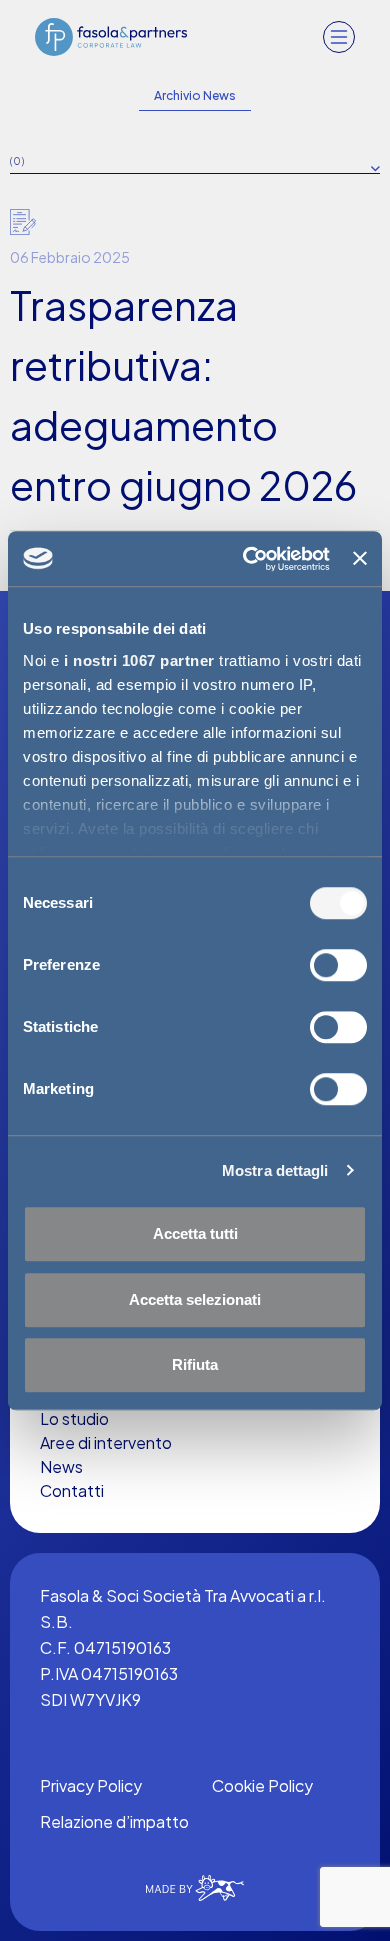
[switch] (338, 965)
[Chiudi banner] (360, 559)
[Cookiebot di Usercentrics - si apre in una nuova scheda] (248, 559)
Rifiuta (195, 1364)
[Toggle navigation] (339, 37)
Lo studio (74, 1418)
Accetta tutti (195, 1233)
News (61, 1466)
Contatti (72, 1490)
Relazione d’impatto (114, 1821)
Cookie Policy (262, 1785)
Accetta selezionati (195, 1299)
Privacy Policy (91, 1785)
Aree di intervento (106, 1442)
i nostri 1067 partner (139, 660)
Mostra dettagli (275, 1170)
